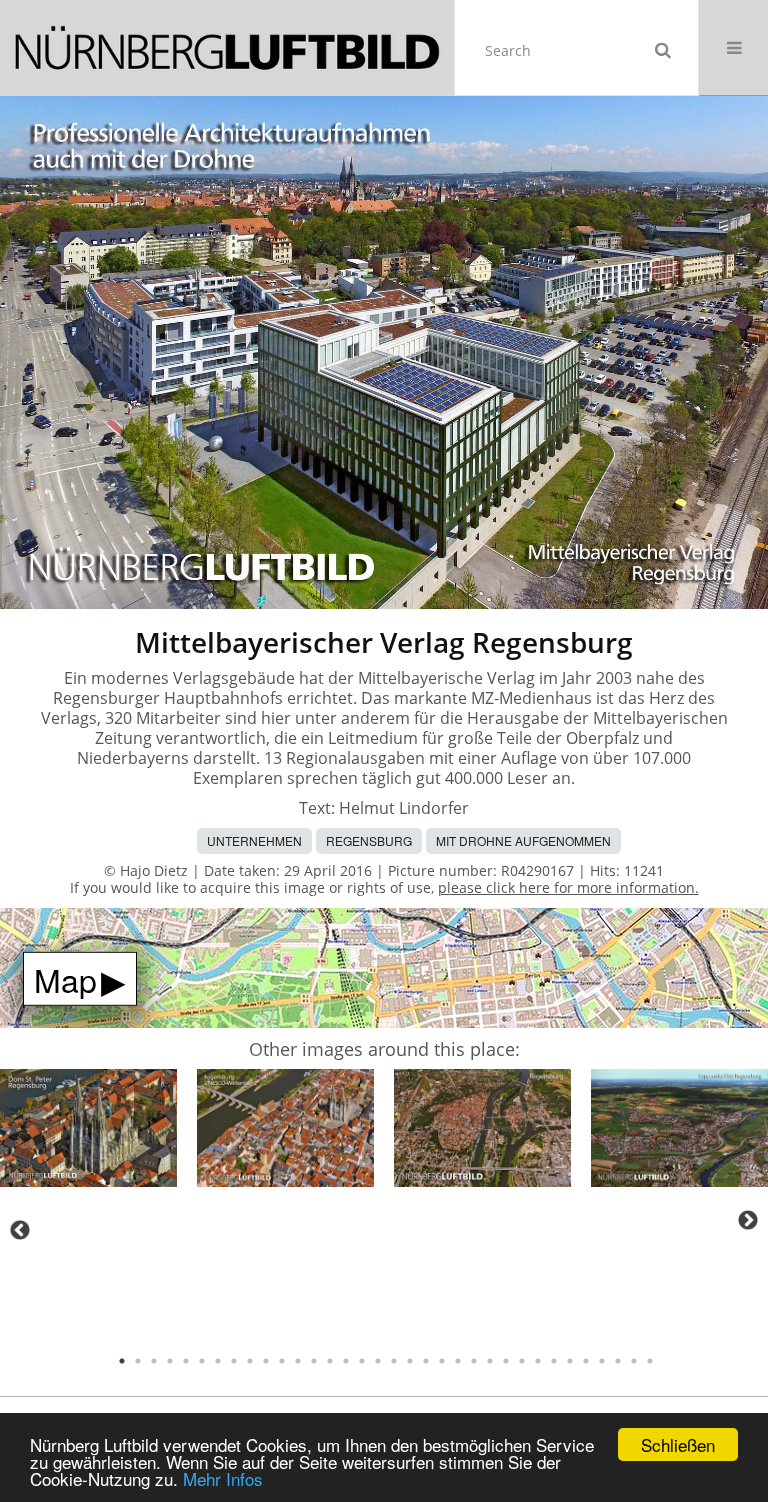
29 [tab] (570, 1361)
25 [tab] (506, 1361)
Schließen (678, 1444)
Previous (20, 1230)
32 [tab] (618, 1361)
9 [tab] (250, 1361)
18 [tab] (394, 1361)
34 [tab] (650, 1361)
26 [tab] (522, 1361)
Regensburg (369, 840)
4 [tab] (170, 1361)
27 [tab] (538, 1361)
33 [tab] (634, 1361)
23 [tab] (474, 1361)
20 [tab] (426, 1361)
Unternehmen (254, 840)
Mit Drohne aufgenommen (523, 840)
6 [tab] (202, 1361)
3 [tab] (154, 1361)
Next (748, 1220)
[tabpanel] (88, 1131)
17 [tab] (378, 1361)
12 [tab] (298, 1361)
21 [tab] (442, 1361)
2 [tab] (138, 1361)
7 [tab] (218, 1361)
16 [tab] (362, 1361)
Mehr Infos (223, 1478)
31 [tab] (602, 1361)
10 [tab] (266, 1361)
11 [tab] (282, 1361)
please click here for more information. (568, 887)
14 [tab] (330, 1361)
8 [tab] (234, 1361)
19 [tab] (410, 1361)
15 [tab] (346, 1361)
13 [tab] (314, 1361)
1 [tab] (122, 1361)
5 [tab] (186, 1361)
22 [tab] (458, 1361)
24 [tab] (490, 1361)
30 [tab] (586, 1361)
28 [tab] (554, 1361)
